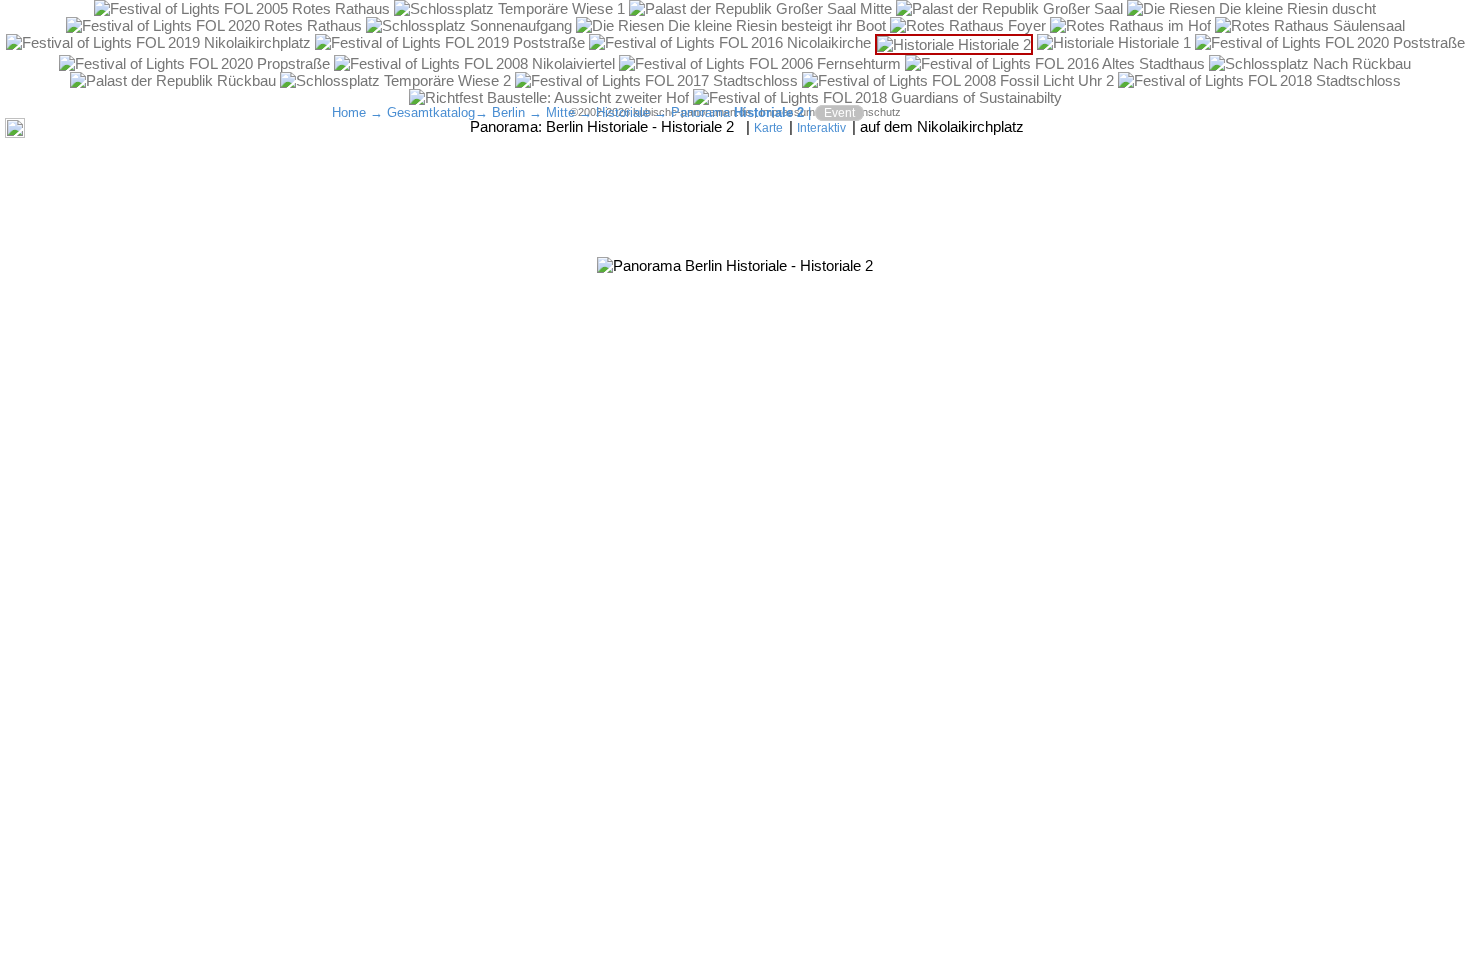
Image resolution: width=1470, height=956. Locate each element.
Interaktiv (821, 128)
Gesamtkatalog (431, 112)
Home (349, 112)
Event (839, 113)
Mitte (560, 112)
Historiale (623, 112)
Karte (768, 128)
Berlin (508, 112)
